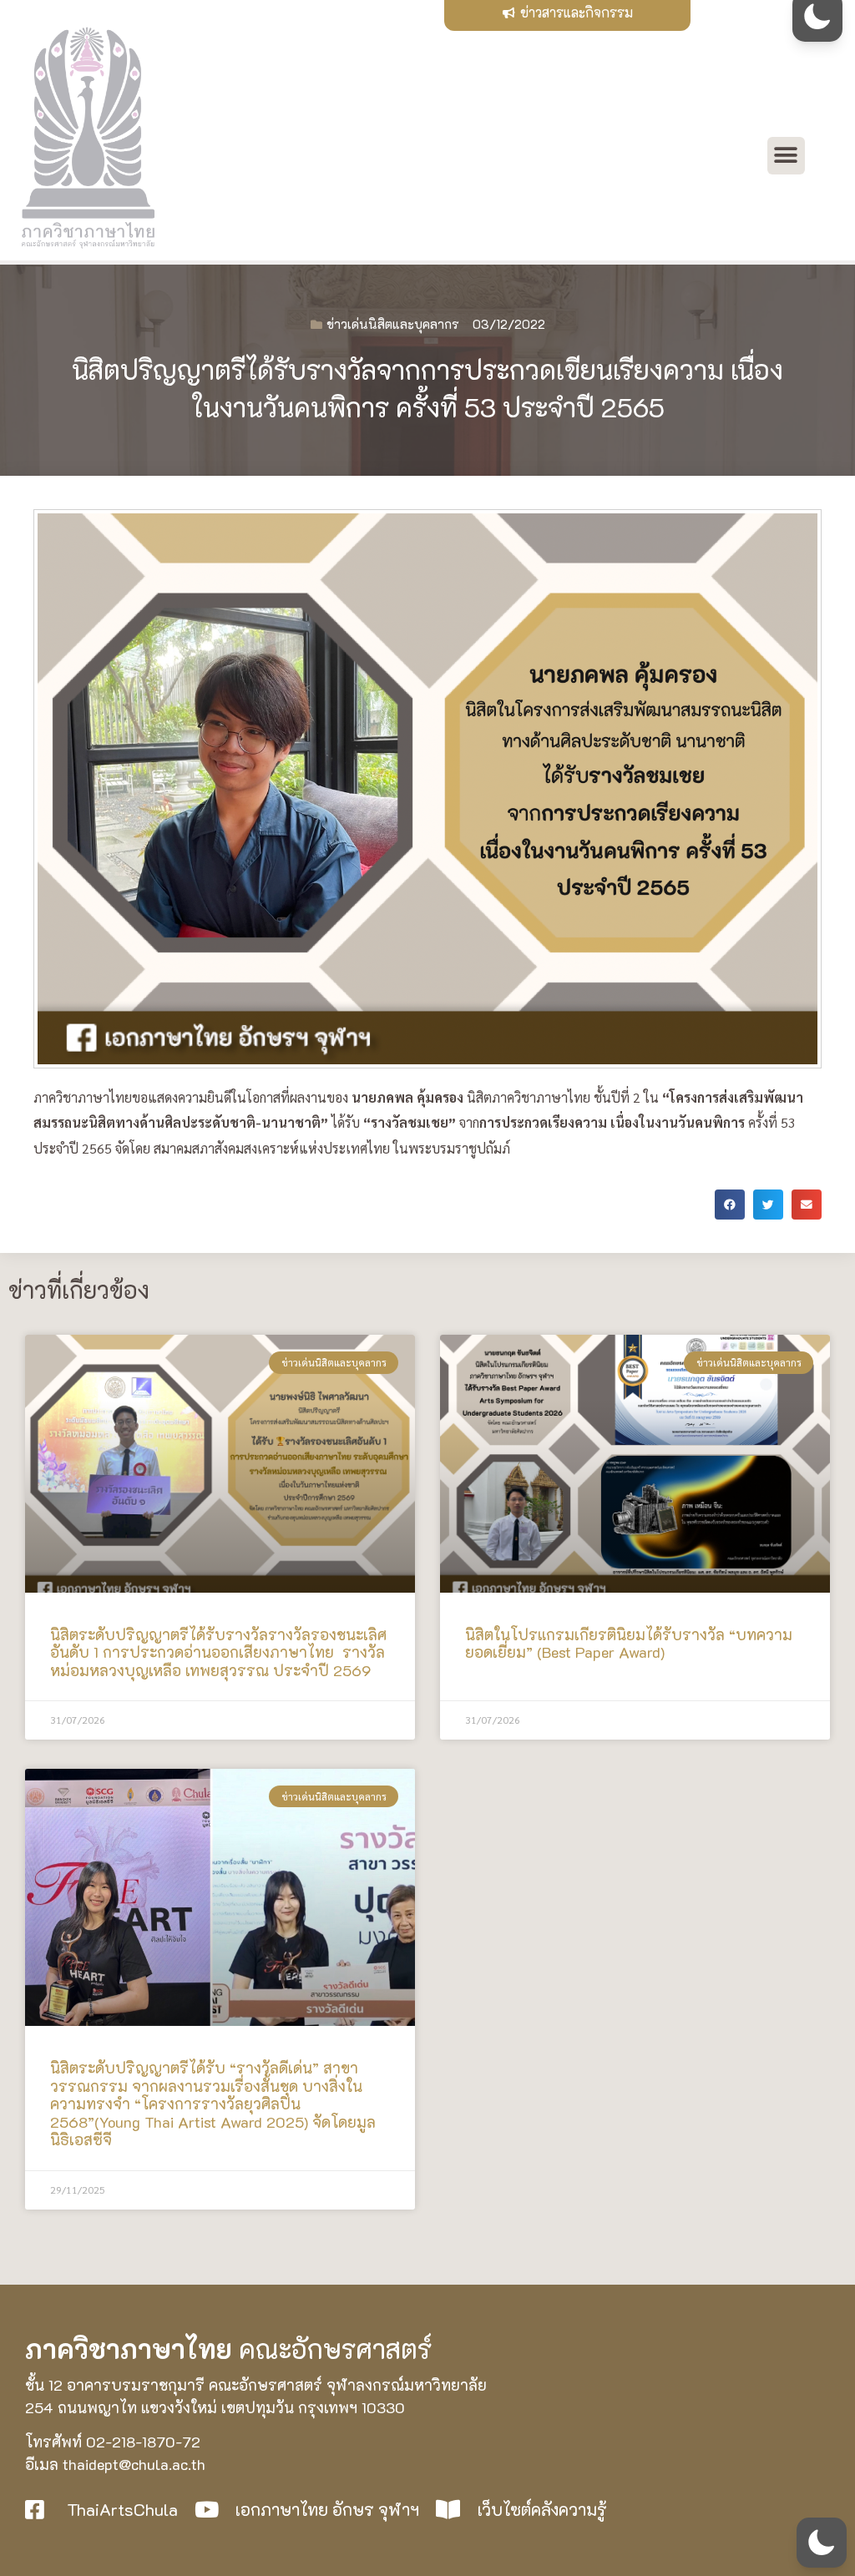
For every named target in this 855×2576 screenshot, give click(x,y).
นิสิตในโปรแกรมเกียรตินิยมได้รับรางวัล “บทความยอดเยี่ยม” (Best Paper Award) (629, 1644)
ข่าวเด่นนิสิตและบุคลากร (393, 324)
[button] (786, 156)
